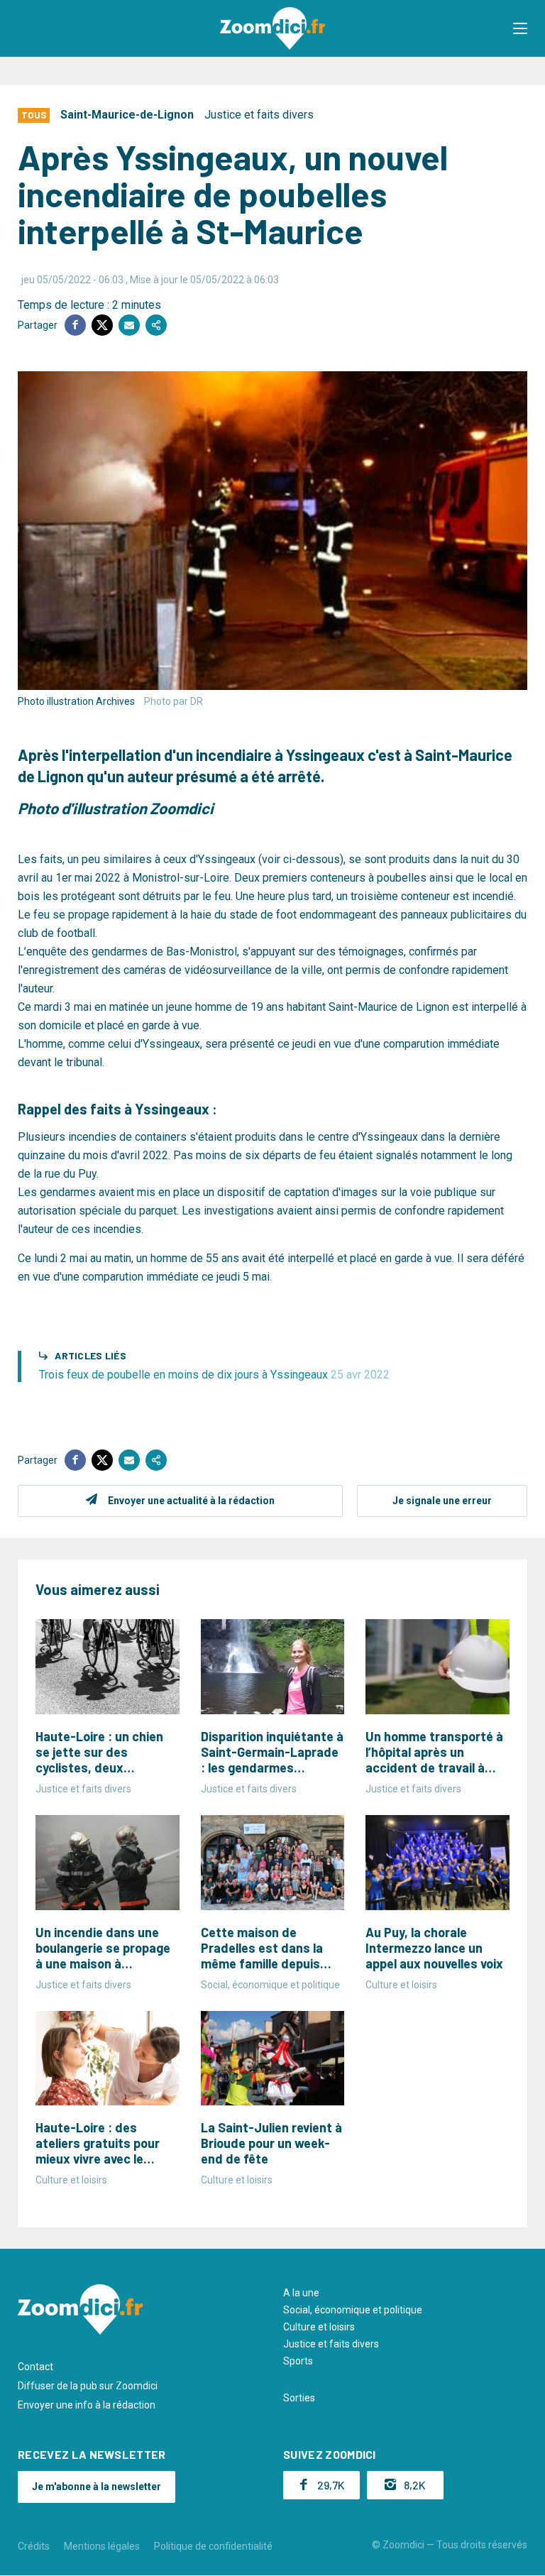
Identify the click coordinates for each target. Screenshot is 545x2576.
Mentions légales (102, 2546)
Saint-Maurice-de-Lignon (127, 115)
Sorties (299, 2398)
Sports (298, 2361)
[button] (520, 28)
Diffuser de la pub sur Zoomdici (88, 2386)
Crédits (34, 2546)
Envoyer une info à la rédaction (87, 2405)
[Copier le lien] (156, 325)
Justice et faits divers (259, 115)
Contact (35, 2367)
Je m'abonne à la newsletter (97, 2487)
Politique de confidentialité (213, 2546)
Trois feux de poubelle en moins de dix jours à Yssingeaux (214, 1375)
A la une (301, 2293)
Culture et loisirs (319, 2327)
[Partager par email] (129, 325)
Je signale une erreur (442, 1501)
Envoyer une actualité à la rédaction (191, 1501)
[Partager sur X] (102, 325)
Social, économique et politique (353, 2310)
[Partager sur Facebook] (75, 325)
